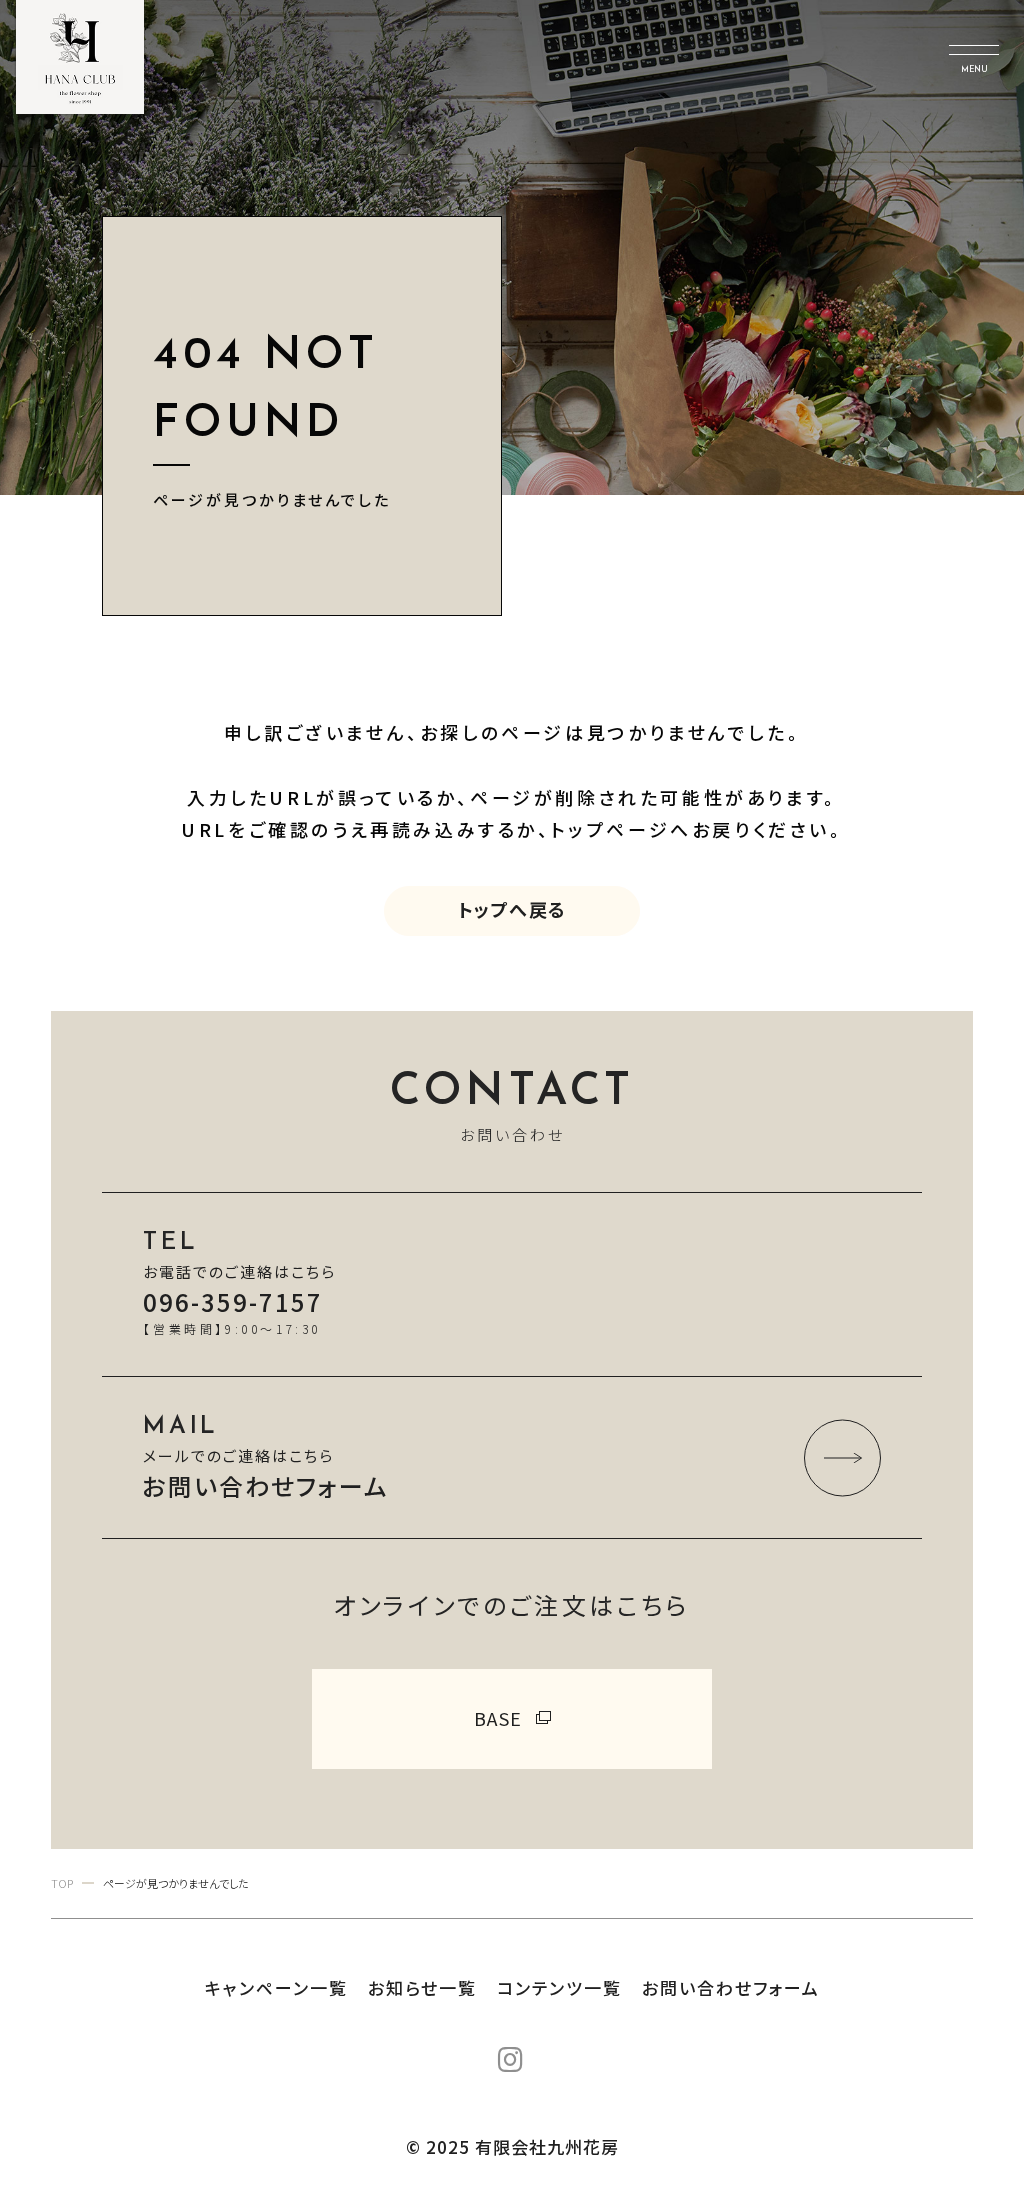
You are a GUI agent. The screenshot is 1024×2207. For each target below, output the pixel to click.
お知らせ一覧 (422, 1987)
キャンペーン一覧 (276, 1987)
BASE (498, 1718)
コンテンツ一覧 (559, 1987)
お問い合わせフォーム (731, 1987)
